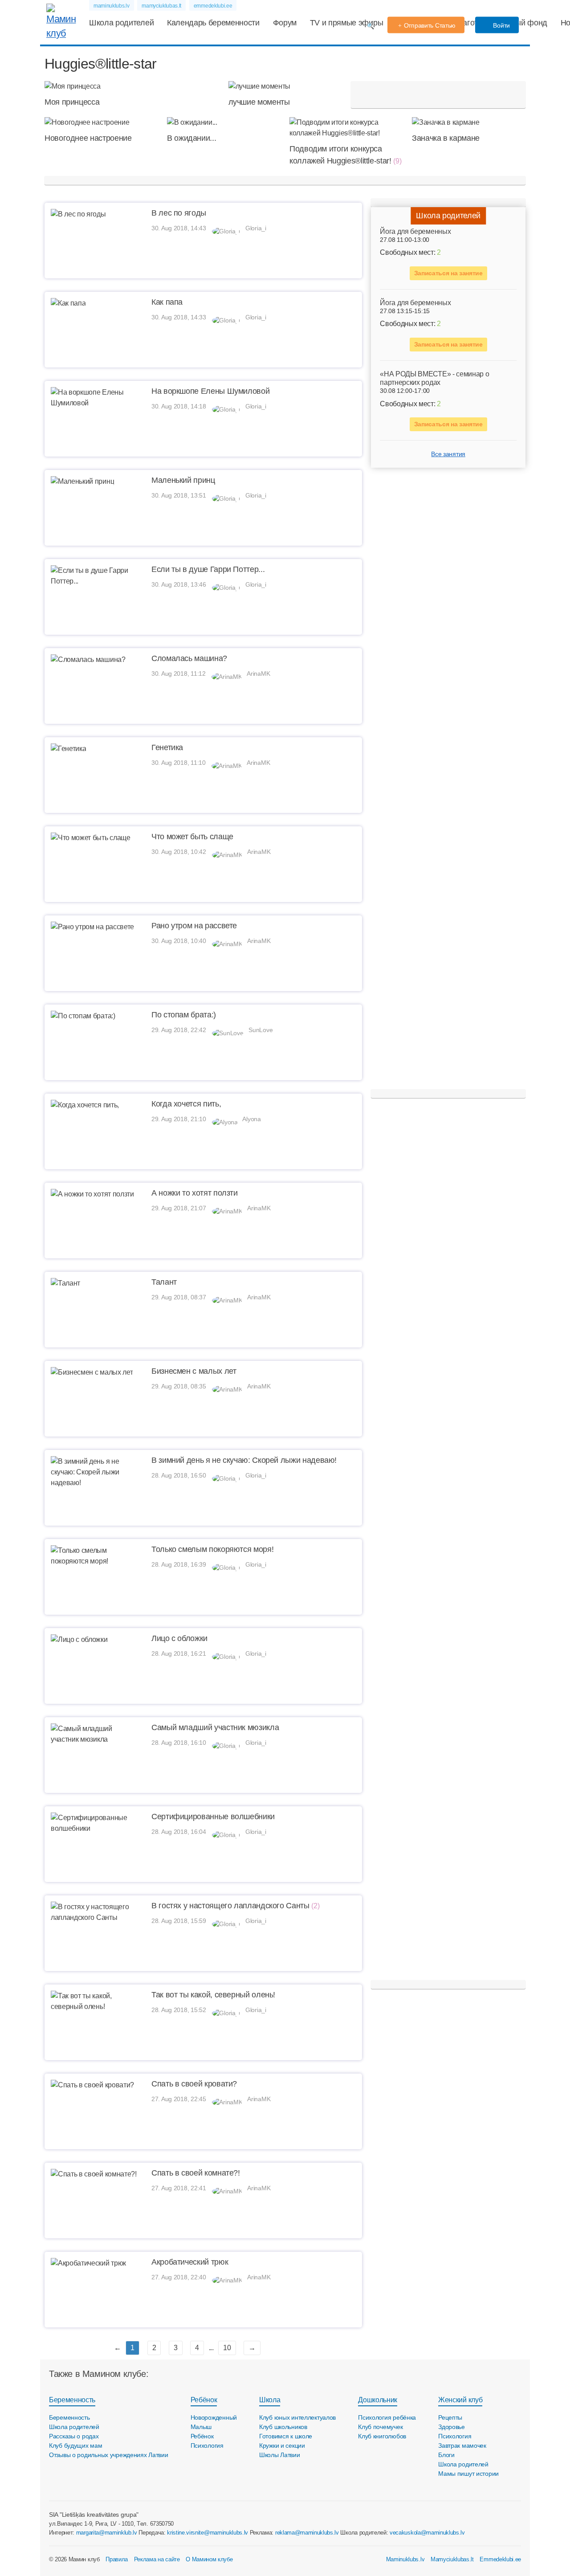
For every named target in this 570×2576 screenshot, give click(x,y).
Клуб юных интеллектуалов (297, 2417)
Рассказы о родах (74, 2436)
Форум (285, 23)
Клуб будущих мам (76, 2445)
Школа (270, 2400)
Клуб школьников (283, 2427)
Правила (117, 2559)
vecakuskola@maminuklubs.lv (427, 2533)
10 (227, 2348)
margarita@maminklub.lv (107, 2533)
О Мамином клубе (209, 2559)
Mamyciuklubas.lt (452, 2559)
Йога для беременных (415, 231)
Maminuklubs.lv (405, 2559)
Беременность (72, 2400)
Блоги (446, 2455)
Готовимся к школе (286, 2436)
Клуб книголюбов (382, 2436)
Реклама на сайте (157, 2559)
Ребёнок (204, 2400)
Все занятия (448, 454)
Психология (207, 2445)
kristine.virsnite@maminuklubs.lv (208, 2533)
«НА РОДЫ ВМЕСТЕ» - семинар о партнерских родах (434, 379)
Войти (501, 25)
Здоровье (452, 2427)
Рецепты (450, 2417)
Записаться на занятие (448, 274)
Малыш (201, 2427)
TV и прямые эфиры (347, 23)
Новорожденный (214, 2417)
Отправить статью (430, 25)
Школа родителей (121, 23)
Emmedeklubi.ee (500, 2559)
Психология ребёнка (387, 2417)
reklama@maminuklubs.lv (307, 2533)
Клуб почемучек (380, 2427)
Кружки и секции (282, 2445)
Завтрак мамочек (462, 2445)
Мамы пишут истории (468, 2474)
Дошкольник (378, 2400)
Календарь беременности (213, 23)
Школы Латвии (280, 2455)
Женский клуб (460, 2400)
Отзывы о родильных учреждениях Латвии (109, 2455)
